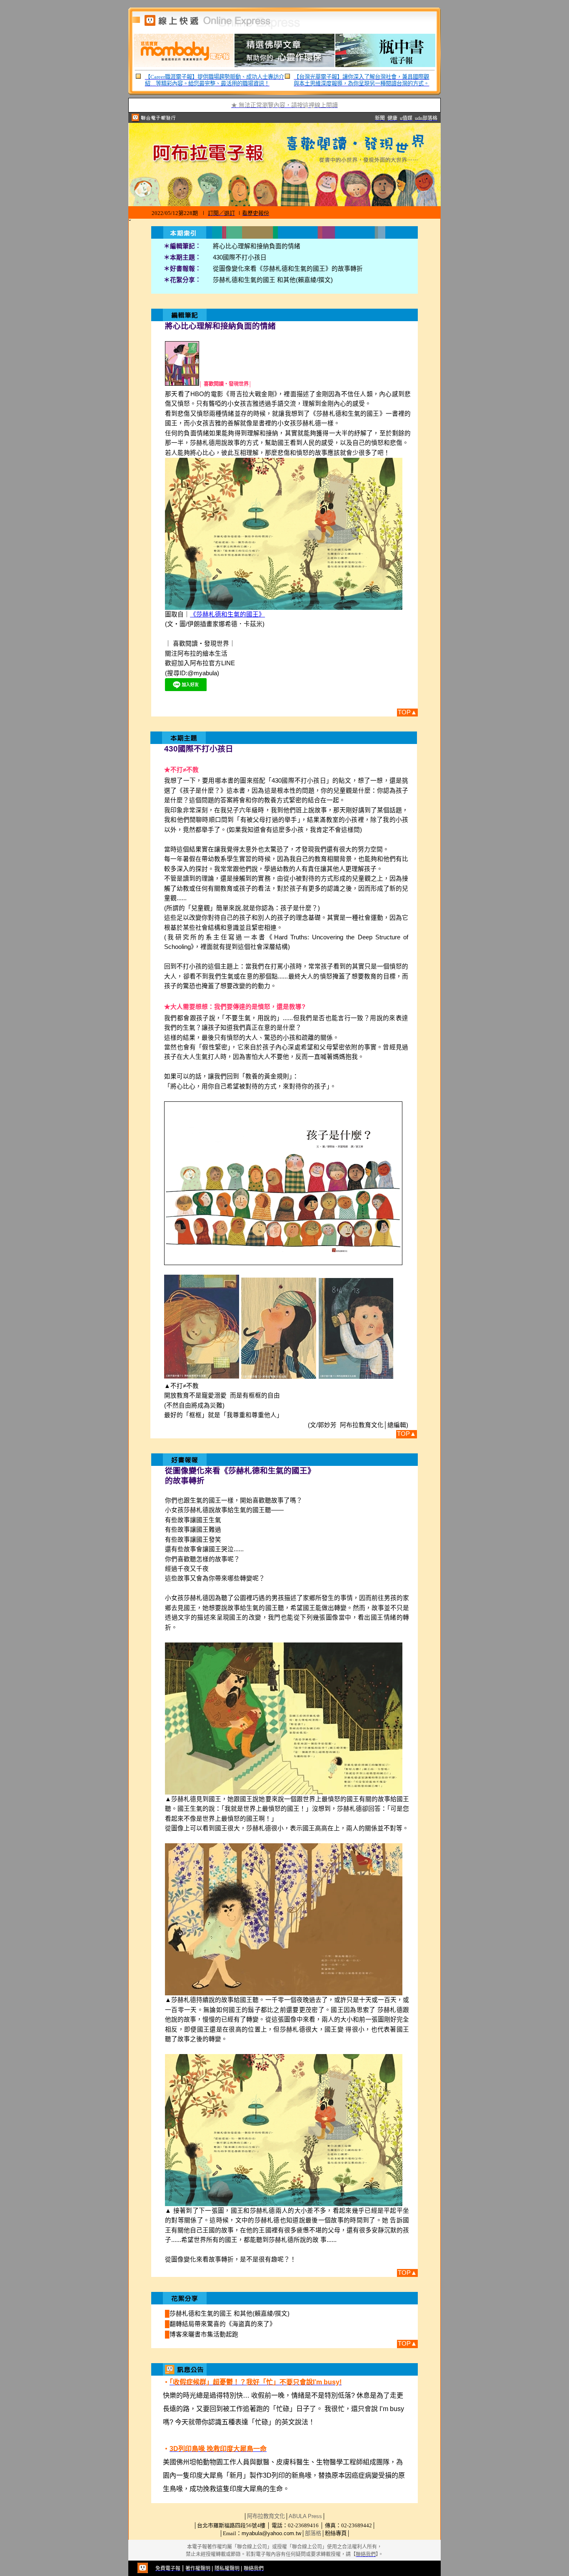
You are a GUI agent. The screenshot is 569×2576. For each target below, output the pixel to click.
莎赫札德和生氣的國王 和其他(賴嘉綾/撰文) (273, 280)
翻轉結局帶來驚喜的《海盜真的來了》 (223, 2324)
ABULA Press (305, 2516)
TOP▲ (407, 712)
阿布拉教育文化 (266, 2516)
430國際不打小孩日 (240, 257)
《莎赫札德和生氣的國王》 (227, 614)
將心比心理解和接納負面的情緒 (257, 246)
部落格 (313, 2533)
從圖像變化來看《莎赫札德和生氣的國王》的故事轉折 (288, 269)
